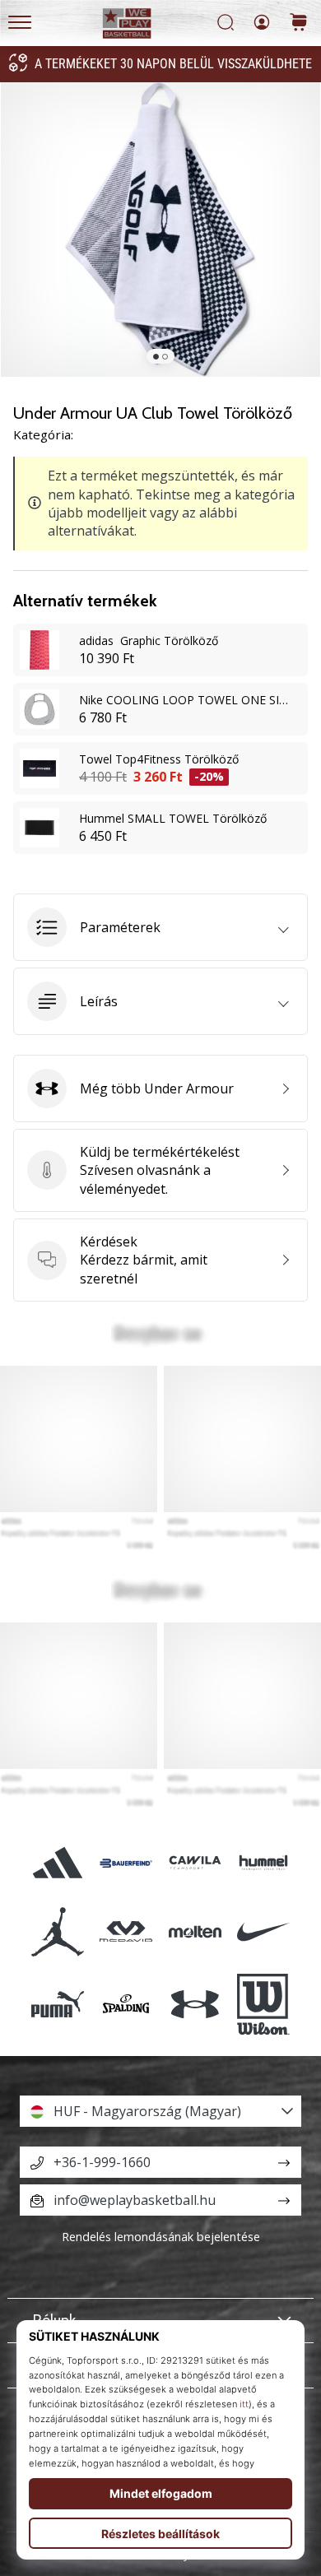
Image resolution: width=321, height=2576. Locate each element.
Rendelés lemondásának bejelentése (161, 2237)
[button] (160, 927)
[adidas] (58, 1863)
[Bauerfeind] (126, 1863)
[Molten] (195, 1931)
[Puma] (58, 2004)
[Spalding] (126, 2004)
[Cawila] (195, 1863)
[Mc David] (126, 1931)
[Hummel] (263, 1863)
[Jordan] (58, 1931)
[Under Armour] (195, 2004)
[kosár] (299, 23)
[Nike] (263, 1931)
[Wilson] (263, 2004)
